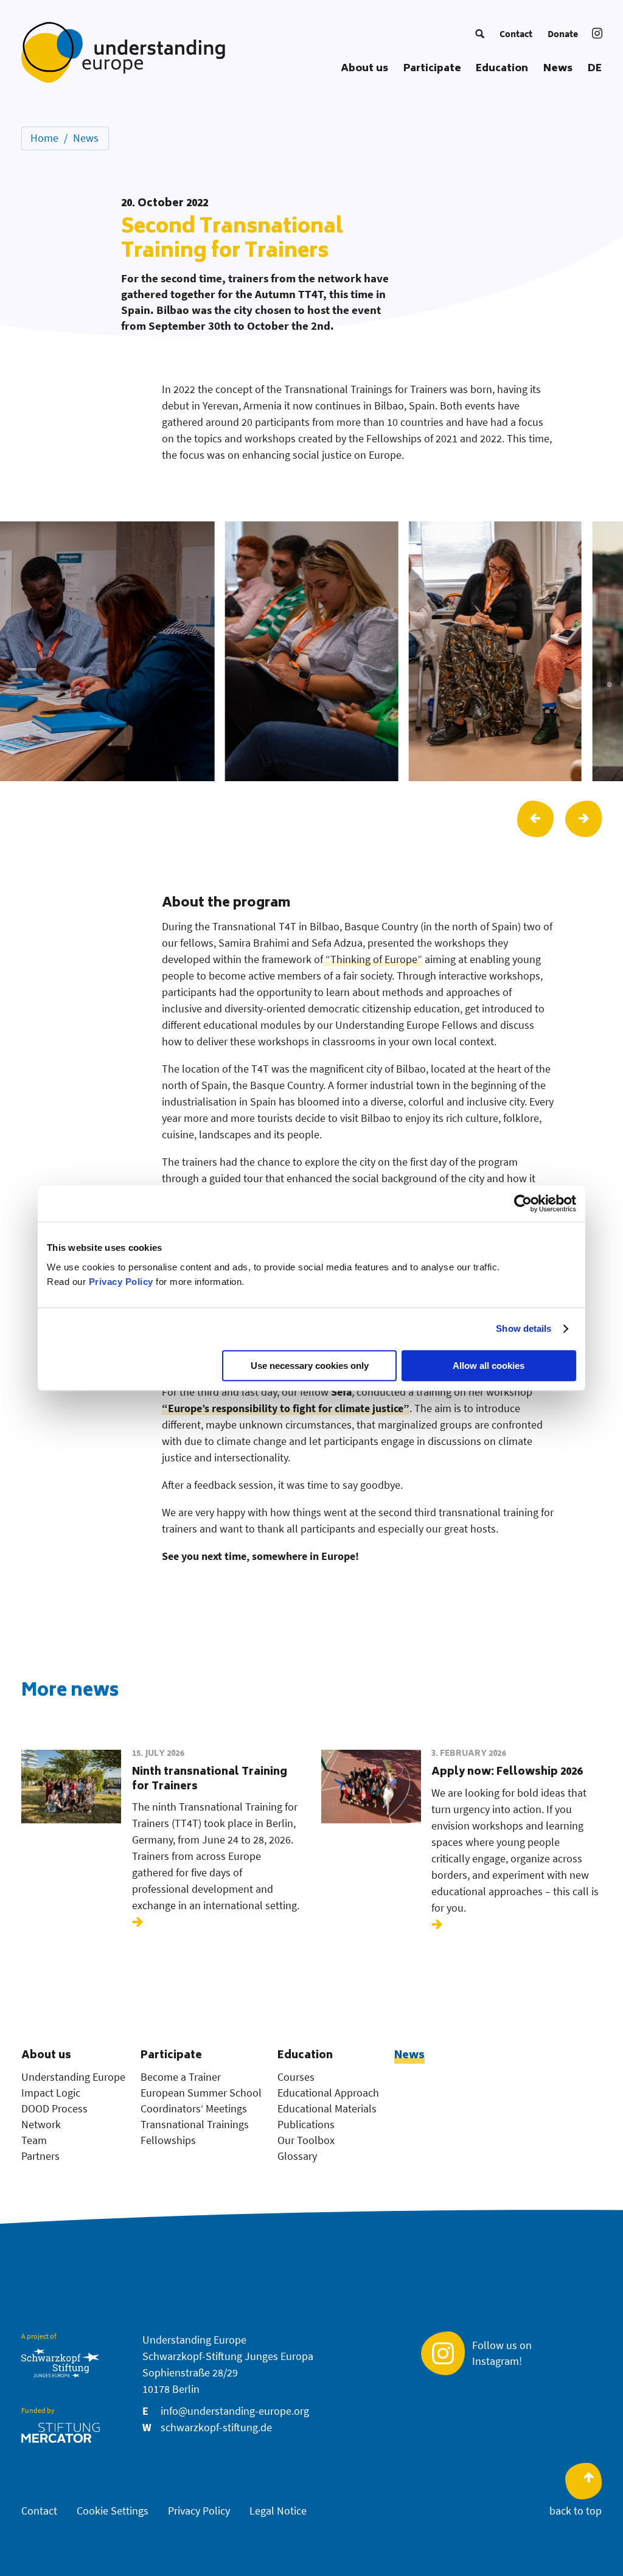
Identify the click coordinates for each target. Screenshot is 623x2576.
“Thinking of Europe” (373, 959)
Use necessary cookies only (310, 1366)
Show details (524, 1328)
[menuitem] (480, 33)
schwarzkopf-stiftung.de (216, 2427)
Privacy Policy (121, 1282)
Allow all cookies (489, 1366)
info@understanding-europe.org (235, 2411)
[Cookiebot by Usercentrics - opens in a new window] (523, 1203)
